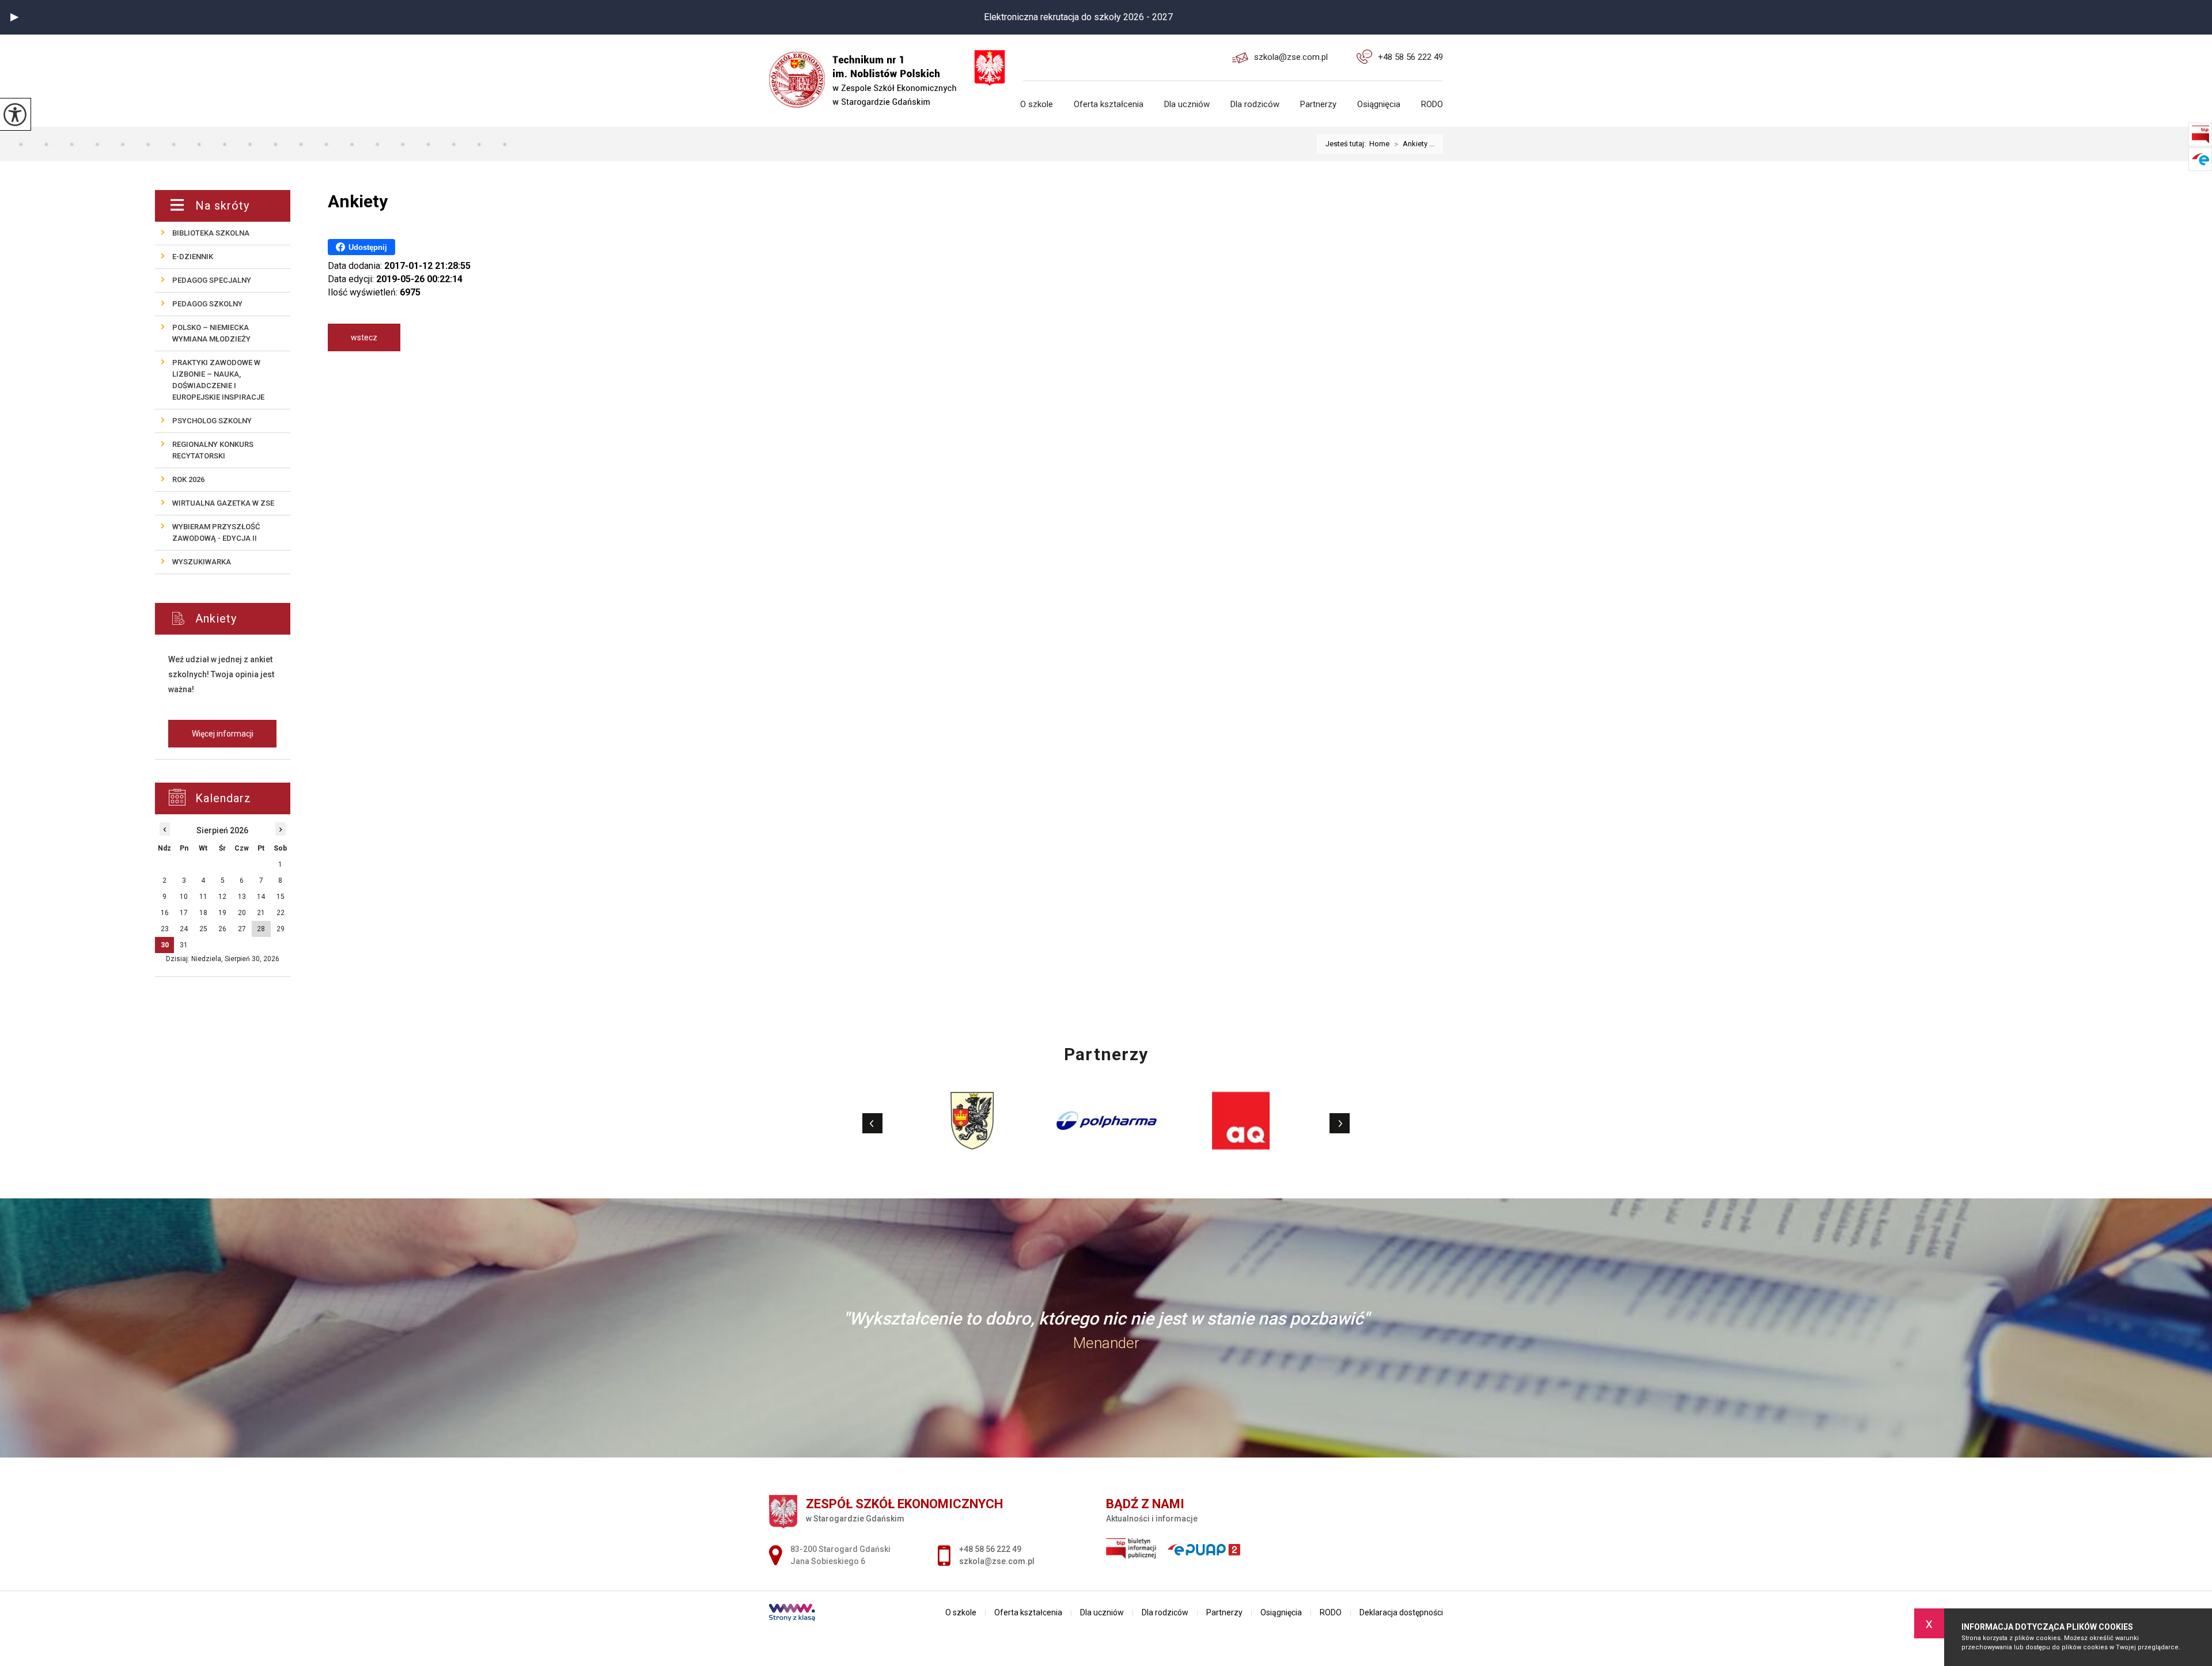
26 (222, 929)
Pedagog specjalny (212, 280)
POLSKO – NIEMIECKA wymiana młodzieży (211, 333)
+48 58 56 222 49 (1410, 57)
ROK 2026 (188, 479)
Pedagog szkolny (207, 304)
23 (165, 929)
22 (281, 913)
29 (281, 929)
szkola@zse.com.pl (1291, 57)
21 (261, 913)
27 (242, 929)
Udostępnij (368, 247)
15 (281, 897)
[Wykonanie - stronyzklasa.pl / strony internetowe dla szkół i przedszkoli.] (792, 1614)
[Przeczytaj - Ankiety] (240, 619)
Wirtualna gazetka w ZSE (223, 503)
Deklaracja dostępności (1401, 1612)
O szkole (1037, 105)
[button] (14, 17)
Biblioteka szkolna (211, 233)
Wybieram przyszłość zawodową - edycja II (216, 532)
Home (1379, 144)
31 (184, 945)
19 (222, 913)
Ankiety (358, 201)
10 (184, 897)
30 (165, 945)
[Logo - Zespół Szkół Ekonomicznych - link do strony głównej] (870, 71)
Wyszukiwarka (202, 562)
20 (242, 913)
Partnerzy (1318, 105)
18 (203, 913)
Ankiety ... (1414, 144)
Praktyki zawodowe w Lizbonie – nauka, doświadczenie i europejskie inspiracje (218, 380)
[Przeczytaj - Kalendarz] (236, 798)
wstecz (364, 337)
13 (242, 897)
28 (261, 929)
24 (184, 929)
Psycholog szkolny (212, 421)
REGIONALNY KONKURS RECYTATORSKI (213, 450)
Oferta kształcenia (1109, 105)
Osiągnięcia (1379, 105)
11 (203, 897)
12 (222, 897)
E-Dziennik (193, 257)
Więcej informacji (223, 734)
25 (203, 929)
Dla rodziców (1255, 105)
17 (184, 913)
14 (261, 897)
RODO (1432, 105)
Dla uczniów (1187, 105)
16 (165, 913)
